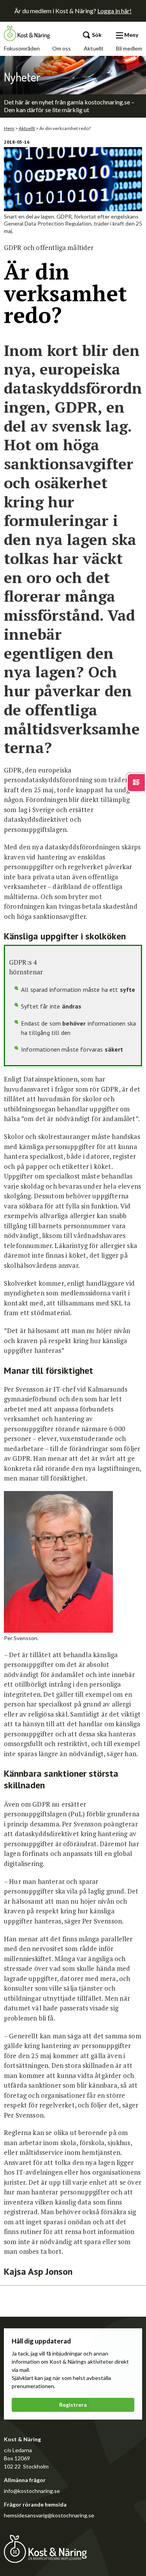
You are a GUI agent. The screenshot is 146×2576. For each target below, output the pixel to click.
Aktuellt (94, 48)
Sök (96, 35)
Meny (131, 35)
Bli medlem (129, 48)
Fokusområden (22, 48)
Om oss (62, 48)
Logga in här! (114, 11)
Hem (9, 128)
